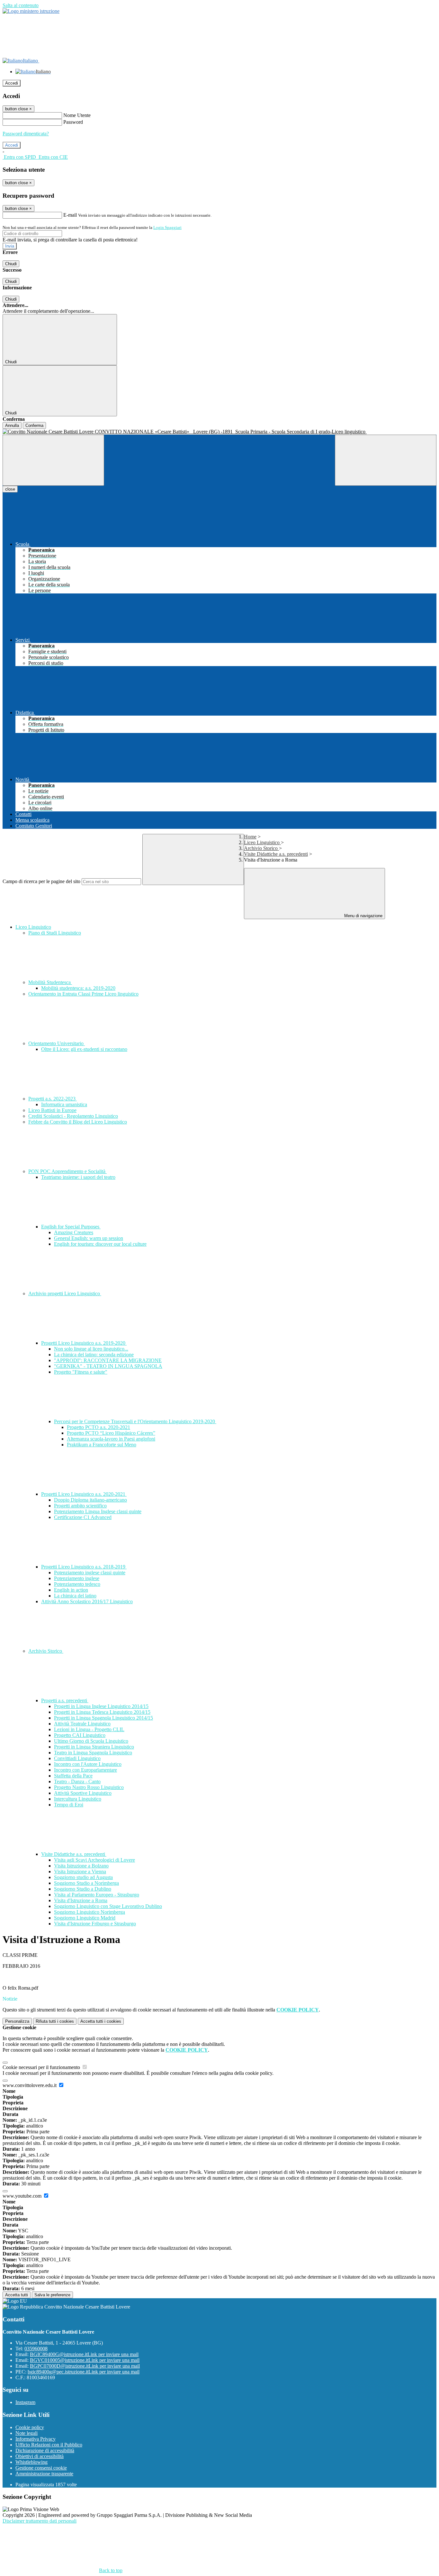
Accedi (12, 83)
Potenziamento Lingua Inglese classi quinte (98, 1511)
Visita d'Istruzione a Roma (81, 1900)
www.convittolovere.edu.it (30, 2085)
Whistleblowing (31, 2462)
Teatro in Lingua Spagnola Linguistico (93, 1753)
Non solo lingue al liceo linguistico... (91, 1349)
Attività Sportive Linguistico (83, 1793)
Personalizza (17, 2021)
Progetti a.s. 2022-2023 (53, 1099)
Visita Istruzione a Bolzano (81, 1866)
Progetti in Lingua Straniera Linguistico (94, 1747)
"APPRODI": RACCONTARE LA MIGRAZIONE (108, 1360)
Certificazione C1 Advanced (83, 1517)
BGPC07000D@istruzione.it (85, 2366)
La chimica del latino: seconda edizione (94, 1355)
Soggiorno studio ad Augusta (83, 1877)
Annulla (12, 425)
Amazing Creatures (74, 1232)
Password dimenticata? (26, 134)
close (10, 489)
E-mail (70, 215)
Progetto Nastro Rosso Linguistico (89, 1787)
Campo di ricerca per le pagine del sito (41, 881)
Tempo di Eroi (69, 1805)
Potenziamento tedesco (77, 1584)
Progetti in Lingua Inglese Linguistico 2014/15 (101, 1706)
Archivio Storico (261, 848)
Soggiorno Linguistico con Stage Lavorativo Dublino (108, 1906)
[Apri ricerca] (386, 460)
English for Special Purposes (71, 1227)
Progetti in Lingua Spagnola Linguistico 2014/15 (103, 1718)
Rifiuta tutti (55, 2021)
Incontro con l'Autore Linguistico (88, 1764)
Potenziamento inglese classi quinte (90, 1573)
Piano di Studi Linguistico (55, 933)
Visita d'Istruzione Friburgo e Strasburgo (95, 1924)
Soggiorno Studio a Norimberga (86, 1883)
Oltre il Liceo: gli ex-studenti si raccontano (84, 1049)
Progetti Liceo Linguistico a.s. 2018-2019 (84, 1567)
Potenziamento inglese (77, 1578)
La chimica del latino (75, 1596)
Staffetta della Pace (73, 1776)
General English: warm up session (89, 1238)
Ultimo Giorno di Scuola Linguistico (91, 1741)
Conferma (34, 425)
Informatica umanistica (64, 1104)
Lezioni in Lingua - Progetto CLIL (89, 1729)
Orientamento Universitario (57, 1043)
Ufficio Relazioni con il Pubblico (49, 2445)
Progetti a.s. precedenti (65, 1700)
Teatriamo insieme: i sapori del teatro (78, 1177)
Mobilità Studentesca (50, 982)
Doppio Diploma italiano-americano (90, 1500)
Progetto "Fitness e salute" (81, 1372)
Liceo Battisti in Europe (52, 1110)
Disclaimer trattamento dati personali (40, 2521)
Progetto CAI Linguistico (80, 1735)
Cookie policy (30, 2427)
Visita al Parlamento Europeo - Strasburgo (97, 1895)
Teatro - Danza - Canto (77, 1781)
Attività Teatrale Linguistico (82, 1724)
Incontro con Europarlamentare (85, 1770)
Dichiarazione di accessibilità (45, 2450)
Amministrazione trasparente (44, 2474)
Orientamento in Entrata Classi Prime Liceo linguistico (83, 994)
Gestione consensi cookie (41, 2468)
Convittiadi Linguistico (77, 1758)
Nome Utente (77, 115)
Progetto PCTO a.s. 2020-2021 (99, 1427)
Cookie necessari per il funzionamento (42, 2067)
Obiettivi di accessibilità (40, 2456)
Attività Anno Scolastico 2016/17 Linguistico (87, 1601)
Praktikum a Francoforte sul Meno (102, 1445)
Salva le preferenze (52, 2295)
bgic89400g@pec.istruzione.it (84, 2372)
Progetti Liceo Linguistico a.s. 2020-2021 (84, 1494)
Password (73, 122)
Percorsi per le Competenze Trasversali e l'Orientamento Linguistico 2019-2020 (135, 1421)
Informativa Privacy (36, 2439)
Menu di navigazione (363, 916)
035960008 (36, 2349)
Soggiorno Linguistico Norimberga (90, 1912)
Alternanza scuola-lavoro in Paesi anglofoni (111, 1439)
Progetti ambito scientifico (80, 1506)
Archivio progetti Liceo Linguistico (65, 1293)
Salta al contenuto (21, 5)
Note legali (27, 2433)
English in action (71, 1590)
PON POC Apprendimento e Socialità (67, 1171)
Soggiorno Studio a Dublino (83, 1889)
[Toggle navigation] (53, 460)
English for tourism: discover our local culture (100, 1244)
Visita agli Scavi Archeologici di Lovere (94, 1860)
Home (250, 837)
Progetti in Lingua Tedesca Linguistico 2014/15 (102, 1712)
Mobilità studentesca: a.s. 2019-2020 (78, 988)
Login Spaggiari (167, 227)
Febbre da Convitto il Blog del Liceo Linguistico (78, 1122)
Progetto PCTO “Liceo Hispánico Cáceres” (111, 1433)
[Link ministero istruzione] (31, 11)
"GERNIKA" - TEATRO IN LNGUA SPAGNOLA (108, 1366)
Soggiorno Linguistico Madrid (85, 1918)
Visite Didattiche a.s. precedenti (276, 854)
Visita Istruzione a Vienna (80, 1871)
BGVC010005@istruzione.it (85, 2360)
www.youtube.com (23, 2196)
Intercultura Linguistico (78, 1799)
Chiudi (11, 264)
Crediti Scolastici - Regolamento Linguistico (73, 1116)
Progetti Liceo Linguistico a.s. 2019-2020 (84, 1343)
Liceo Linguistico (262, 842)
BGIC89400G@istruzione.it (84, 2354)
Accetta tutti (101, 2021)
